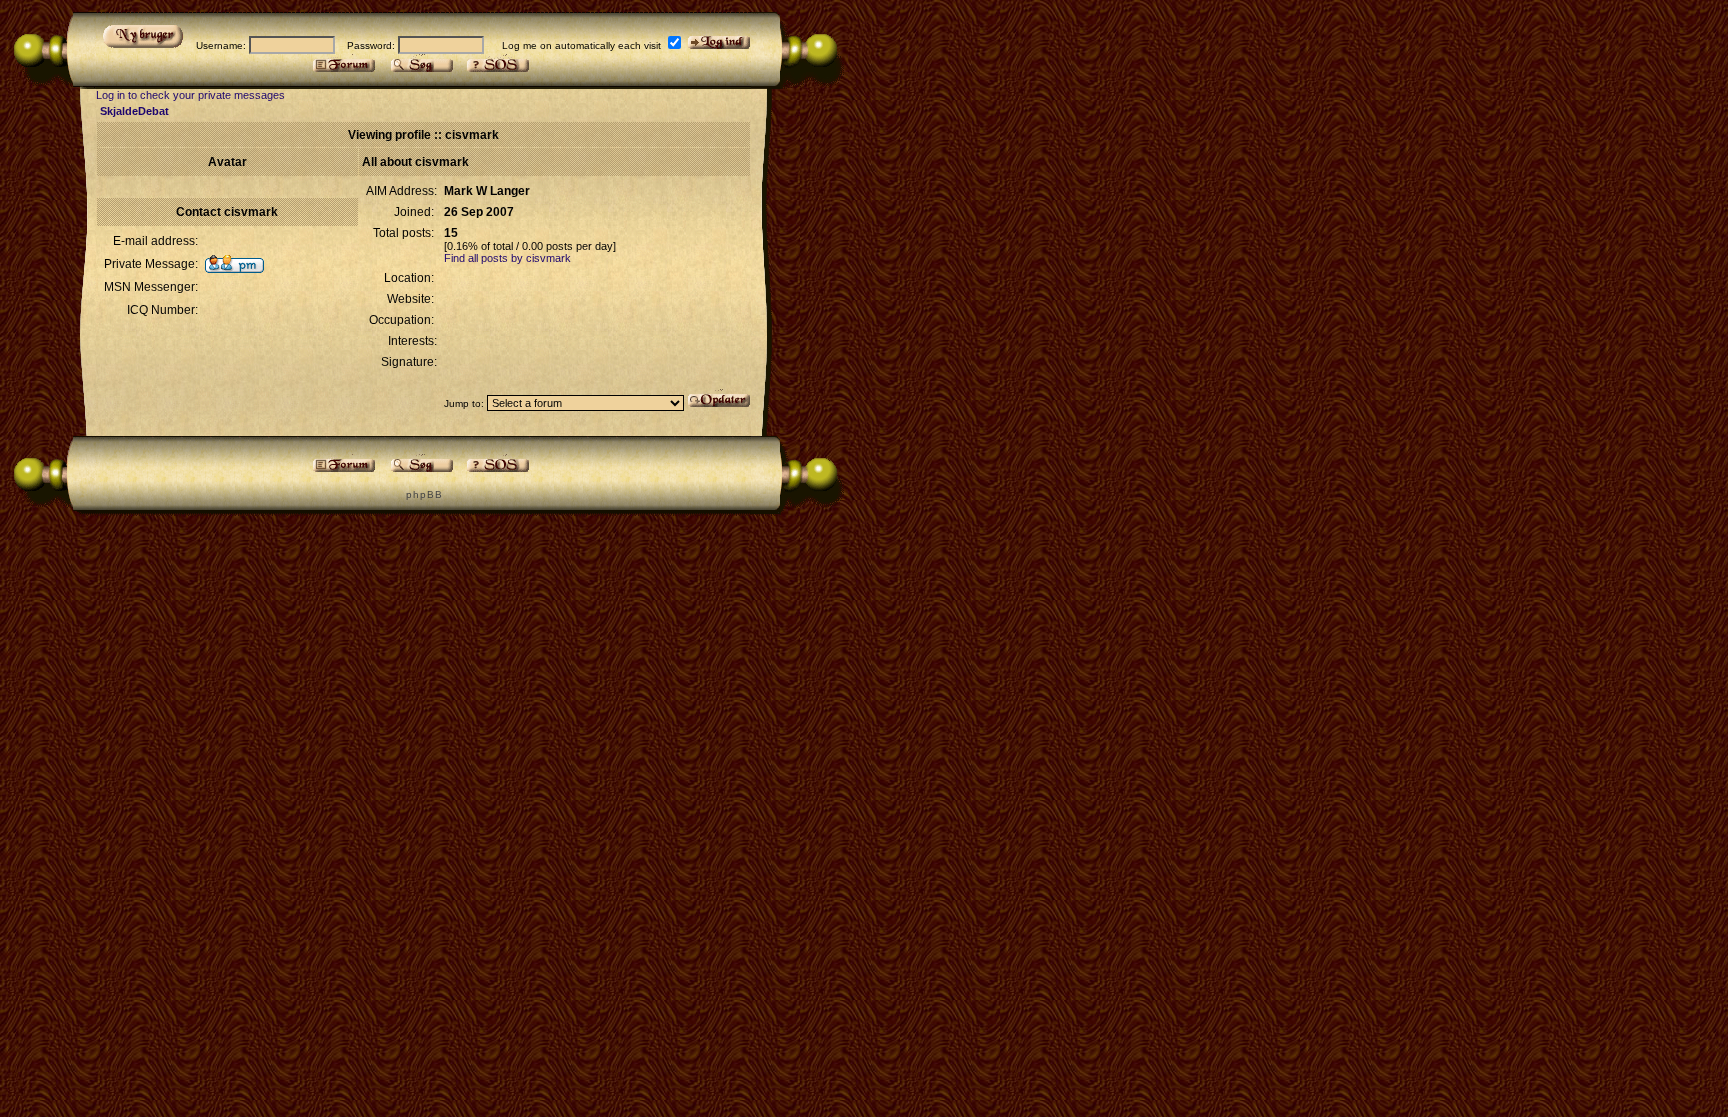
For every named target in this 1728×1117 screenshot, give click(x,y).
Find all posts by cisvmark (507, 258)
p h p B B (423, 494)
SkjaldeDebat (134, 111)
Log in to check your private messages (190, 95)
